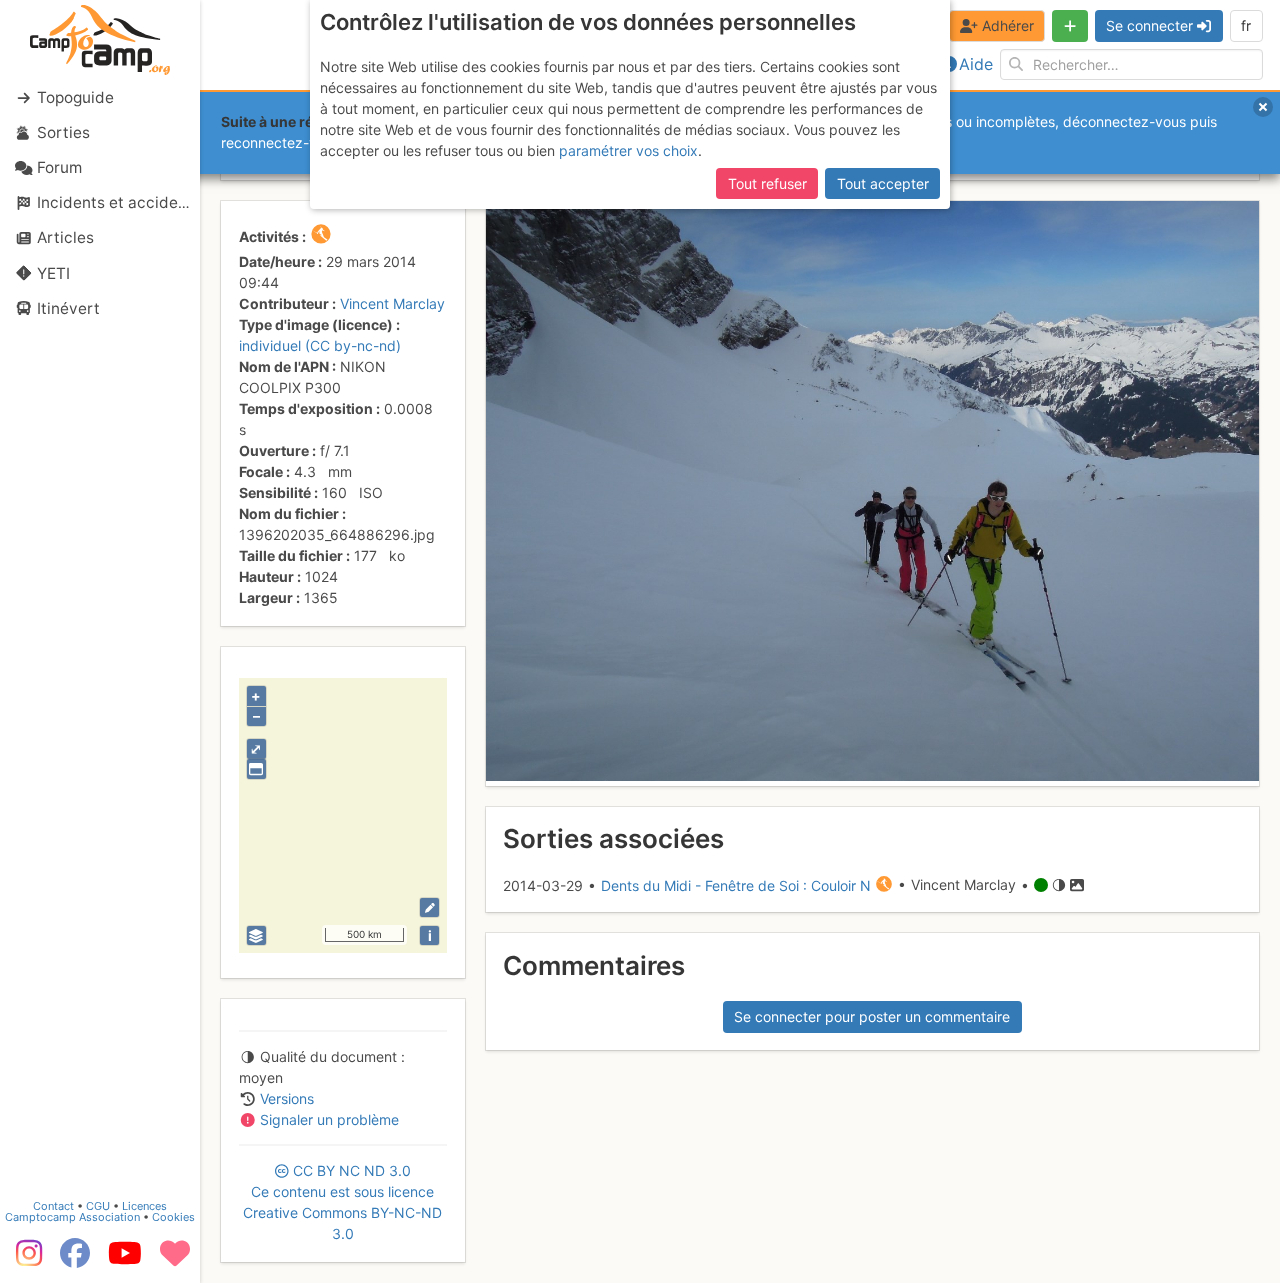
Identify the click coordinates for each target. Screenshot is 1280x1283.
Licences (144, 1206)
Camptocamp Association (72, 1217)
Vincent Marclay (392, 303)
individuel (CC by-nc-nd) (320, 345)
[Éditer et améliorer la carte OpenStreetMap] (429, 907)
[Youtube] (125, 1260)
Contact (53, 1206)
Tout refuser (767, 183)
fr (1246, 25)
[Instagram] (25, 1260)
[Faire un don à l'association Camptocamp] (175, 1260)
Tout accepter (883, 183)
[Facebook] (75, 1260)
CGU (98, 1206)
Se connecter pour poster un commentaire (872, 1016)
